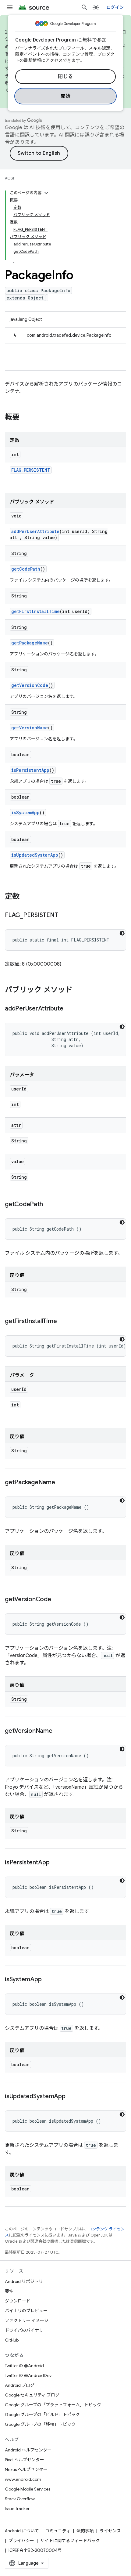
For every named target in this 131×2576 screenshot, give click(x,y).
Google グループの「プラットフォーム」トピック (53, 2405)
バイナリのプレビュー (26, 2311)
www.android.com (23, 2479)
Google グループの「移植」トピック (40, 2424)
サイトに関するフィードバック (70, 2541)
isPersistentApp (30, 770)
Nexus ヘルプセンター (26, 2469)
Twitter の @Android (24, 2366)
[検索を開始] (84, 7)
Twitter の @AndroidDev (28, 2375)
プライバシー (21, 2541)
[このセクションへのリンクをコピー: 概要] (26, 418)
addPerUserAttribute (35, 531)
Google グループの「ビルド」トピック (42, 2415)
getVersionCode (30, 685)
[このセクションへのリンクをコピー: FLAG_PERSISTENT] (64, 916)
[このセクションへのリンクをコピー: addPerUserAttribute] (69, 1009)
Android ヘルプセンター (28, 2450)
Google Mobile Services (28, 2489)
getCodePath (26, 569)
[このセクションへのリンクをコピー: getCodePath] (49, 1205)
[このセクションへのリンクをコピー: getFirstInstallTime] (63, 1322)
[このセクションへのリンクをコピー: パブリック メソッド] (79, 990)
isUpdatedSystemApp (35, 855)
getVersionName (30, 728)
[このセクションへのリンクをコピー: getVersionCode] (57, 1600)
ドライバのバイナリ (24, 2330)
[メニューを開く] (10, 7)
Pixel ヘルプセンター (25, 2460)
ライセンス (110, 2531)
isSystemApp (25, 813)
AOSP (10, 178)
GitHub (12, 2340)
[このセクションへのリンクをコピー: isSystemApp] (48, 1980)
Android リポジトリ (24, 2281)
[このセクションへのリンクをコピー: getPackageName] (61, 1483)
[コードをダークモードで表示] (122, 933)
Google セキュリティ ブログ (32, 2395)
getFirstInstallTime (35, 611)
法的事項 (85, 2531)
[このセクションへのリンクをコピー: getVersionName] (58, 1731)
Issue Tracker (17, 2509)
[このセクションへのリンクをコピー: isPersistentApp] (55, 1863)
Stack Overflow (20, 2499)
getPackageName (30, 643)
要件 (9, 2291)
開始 (66, 96)
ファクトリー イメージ (27, 2320)
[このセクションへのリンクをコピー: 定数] (26, 897)
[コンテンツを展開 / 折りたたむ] (46, 193)
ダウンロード (18, 2301)
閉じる (65, 77)
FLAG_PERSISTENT (31, 470)
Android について (22, 2531)
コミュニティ (58, 2531)
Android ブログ (20, 2385)
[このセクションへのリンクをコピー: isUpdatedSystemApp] (72, 2097)
